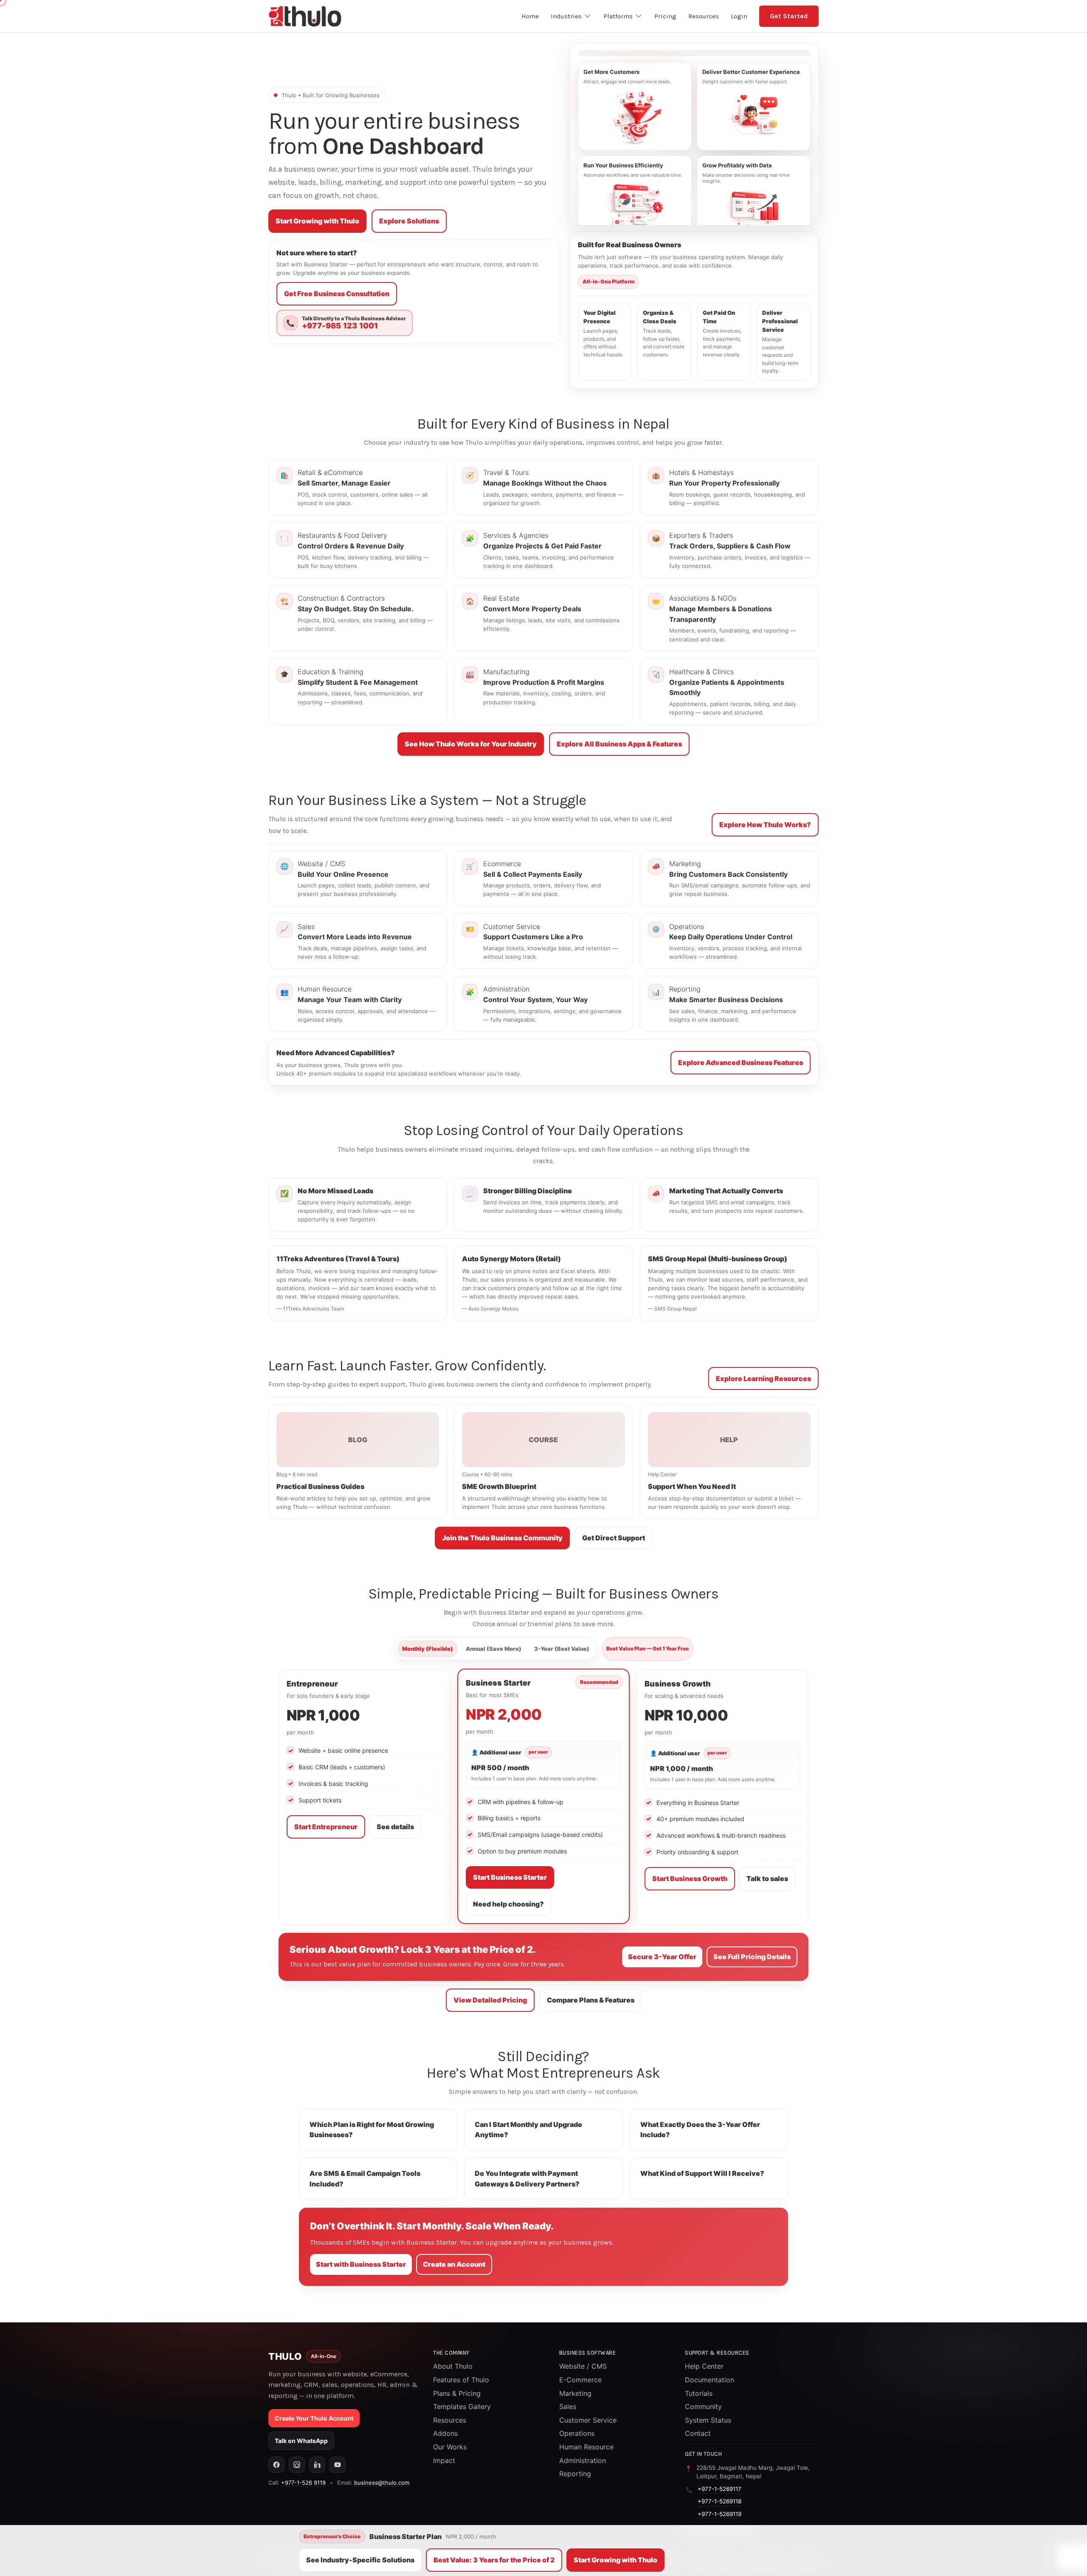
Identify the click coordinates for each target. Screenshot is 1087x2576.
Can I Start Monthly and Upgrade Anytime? (528, 2130)
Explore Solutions (409, 221)
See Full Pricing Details (752, 1957)
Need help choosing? (508, 1904)
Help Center (704, 2366)
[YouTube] (338, 2465)
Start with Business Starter (361, 2264)
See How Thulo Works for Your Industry (471, 744)
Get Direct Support (614, 1538)
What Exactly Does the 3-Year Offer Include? (700, 2130)
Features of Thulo (461, 2380)
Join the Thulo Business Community (502, 1538)
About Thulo (453, 2366)
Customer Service (588, 2420)
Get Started (789, 16)
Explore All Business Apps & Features (619, 744)
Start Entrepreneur (326, 1827)
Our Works (450, 2447)
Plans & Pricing (457, 2393)
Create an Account (454, 2264)
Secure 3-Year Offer (662, 1957)
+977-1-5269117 (720, 2489)
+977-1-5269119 (720, 2514)
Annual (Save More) (494, 1649)
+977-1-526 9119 (303, 2483)
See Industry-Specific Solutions (360, 2560)
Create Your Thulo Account (314, 2418)
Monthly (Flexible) (428, 1649)
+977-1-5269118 (720, 2501)
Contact (698, 2433)
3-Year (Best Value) (562, 1649)
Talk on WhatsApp (301, 2441)
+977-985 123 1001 (340, 326)
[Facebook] (276, 2465)
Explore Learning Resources (763, 1378)
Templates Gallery (462, 2407)
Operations (577, 2433)
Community (703, 2407)
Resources (450, 2420)
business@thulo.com (382, 2483)
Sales (568, 2407)
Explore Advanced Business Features (741, 1062)
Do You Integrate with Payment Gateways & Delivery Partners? (527, 2179)
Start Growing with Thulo (317, 221)
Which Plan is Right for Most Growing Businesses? (372, 2130)
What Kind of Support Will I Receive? (702, 2173)
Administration (583, 2460)
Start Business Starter (510, 1877)
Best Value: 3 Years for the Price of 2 (494, 2560)
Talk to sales (767, 1878)
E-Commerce (580, 2380)
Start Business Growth (690, 1878)
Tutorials (699, 2393)
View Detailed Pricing (490, 2000)
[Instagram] (297, 2465)
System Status (708, 2420)
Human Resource (586, 2447)
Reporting (575, 2474)
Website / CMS (583, 2366)
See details (395, 1827)
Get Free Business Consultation (337, 294)
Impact (444, 2460)
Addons (445, 2433)
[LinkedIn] (317, 2465)
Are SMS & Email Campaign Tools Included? (365, 2179)
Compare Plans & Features (591, 2000)
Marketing (575, 2393)
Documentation (710, 2380)
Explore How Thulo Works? (765, 825)
